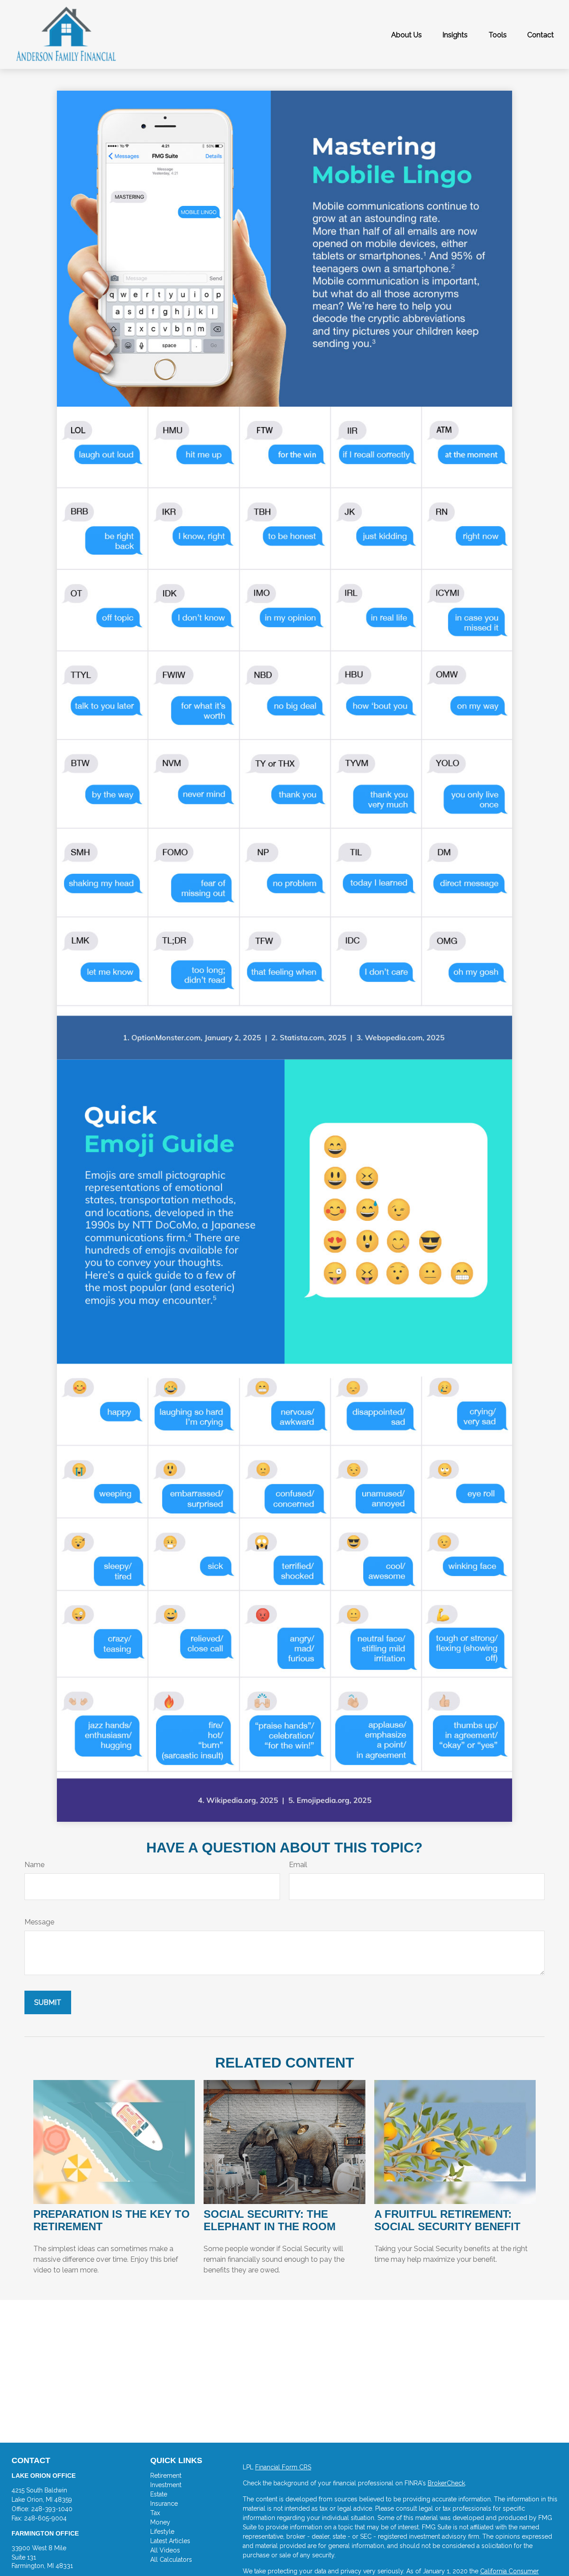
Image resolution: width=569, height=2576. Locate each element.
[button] (407, 35)
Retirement (166, 2476)
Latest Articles (170, 2541)
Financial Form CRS (283, 2467)
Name (34, 1865)
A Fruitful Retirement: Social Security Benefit (447, 2220)
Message (39, 1922)
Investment (166, 2485)
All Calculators (171, 2560)
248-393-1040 (52, 2509)
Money (160, 2522)
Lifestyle (162, 2532)
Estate (159, 2494)
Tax (155, 2513)
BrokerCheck (446, 2483)
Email (298, 1865)
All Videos (165, 2550)
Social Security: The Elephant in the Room (270, 2220)
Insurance (164, 2504)
